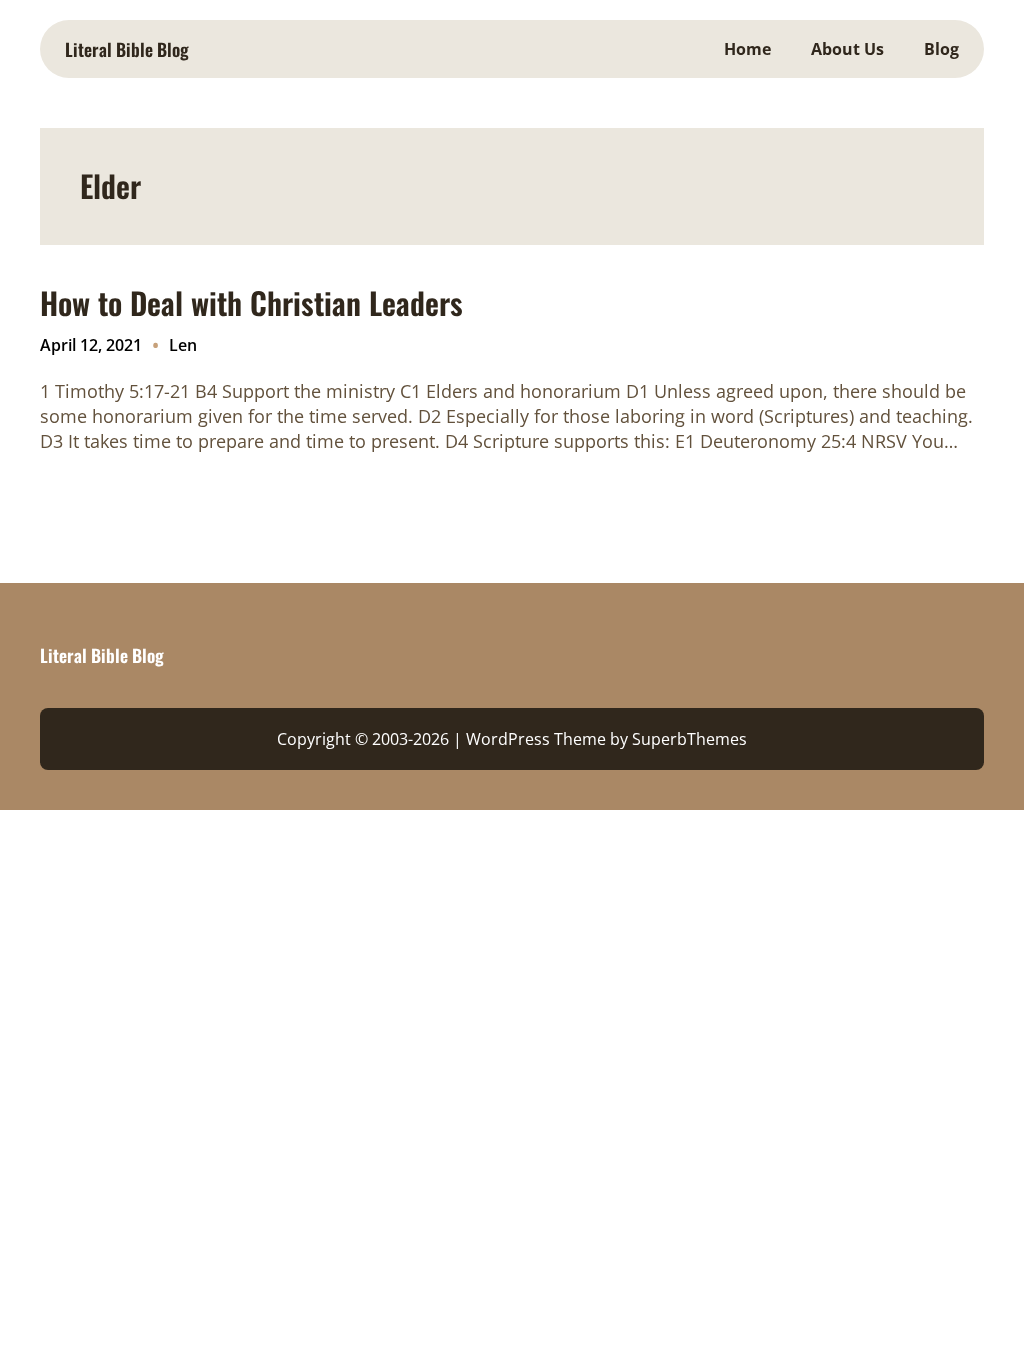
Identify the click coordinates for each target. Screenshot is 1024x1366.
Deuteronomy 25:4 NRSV (803, 441)
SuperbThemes (689, 739)
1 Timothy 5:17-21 (115, 391)
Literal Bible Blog (127, 49)
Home (747, 49)
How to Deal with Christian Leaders (251, 303)
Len (183, 345)
